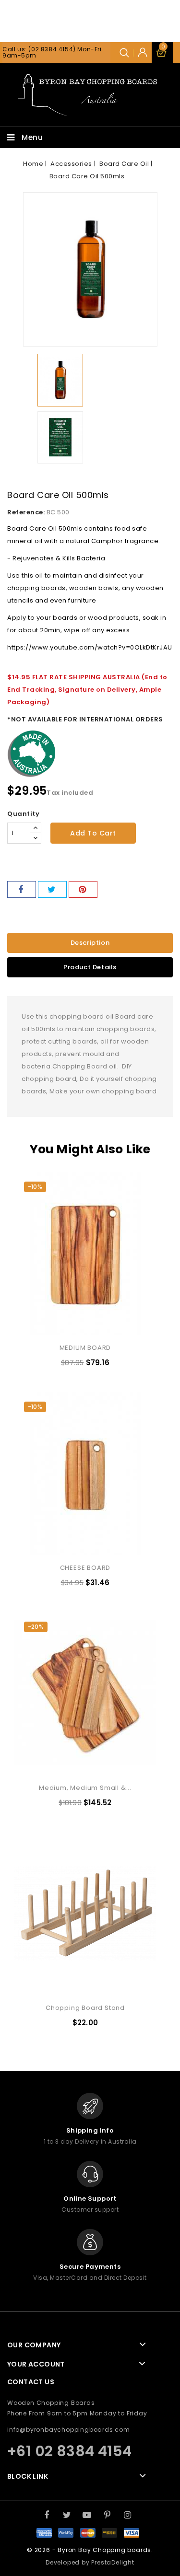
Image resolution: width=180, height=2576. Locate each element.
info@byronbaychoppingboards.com (69, 2430)
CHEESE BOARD (85, 1568)
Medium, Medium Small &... (85, 1788)
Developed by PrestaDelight (90, 2562)
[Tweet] (52, 889)
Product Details (90, 967)
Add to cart (93, 833)
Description (90, 943)
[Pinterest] (83, 889)
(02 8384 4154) (52, 49)
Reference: (26, 512)
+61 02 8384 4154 (69, 2451)
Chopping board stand (85, 2008)
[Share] (22, 889)
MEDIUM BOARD (85, 1348)
